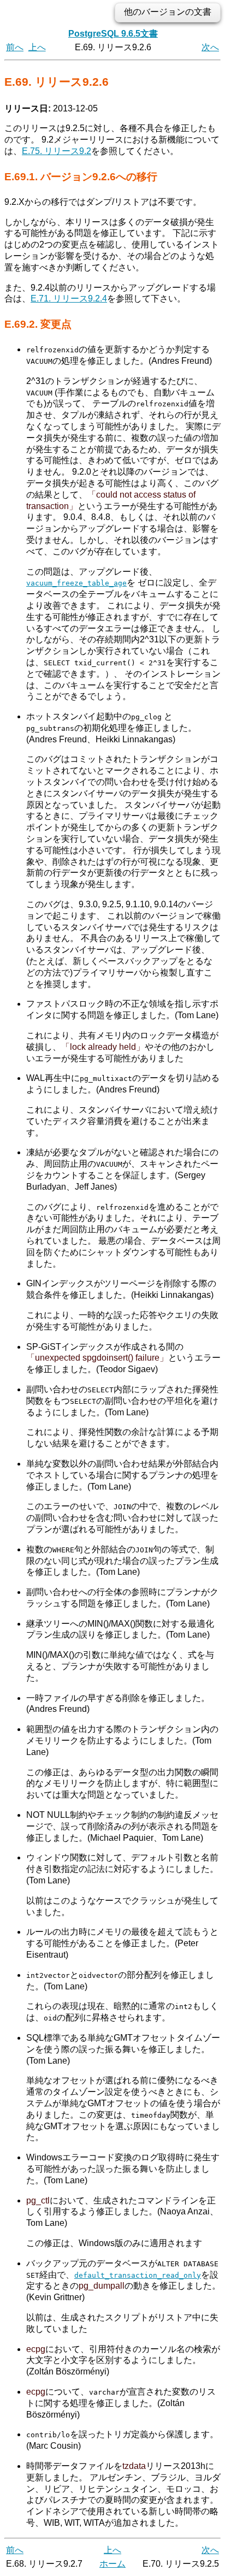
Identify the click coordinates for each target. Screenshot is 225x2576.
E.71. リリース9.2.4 (69, 299)
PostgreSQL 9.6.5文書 (113, 34)
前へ (15, 47)
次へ (210, 47)
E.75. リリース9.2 (57, 151)
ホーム (112, 2564)
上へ (37, 47)
